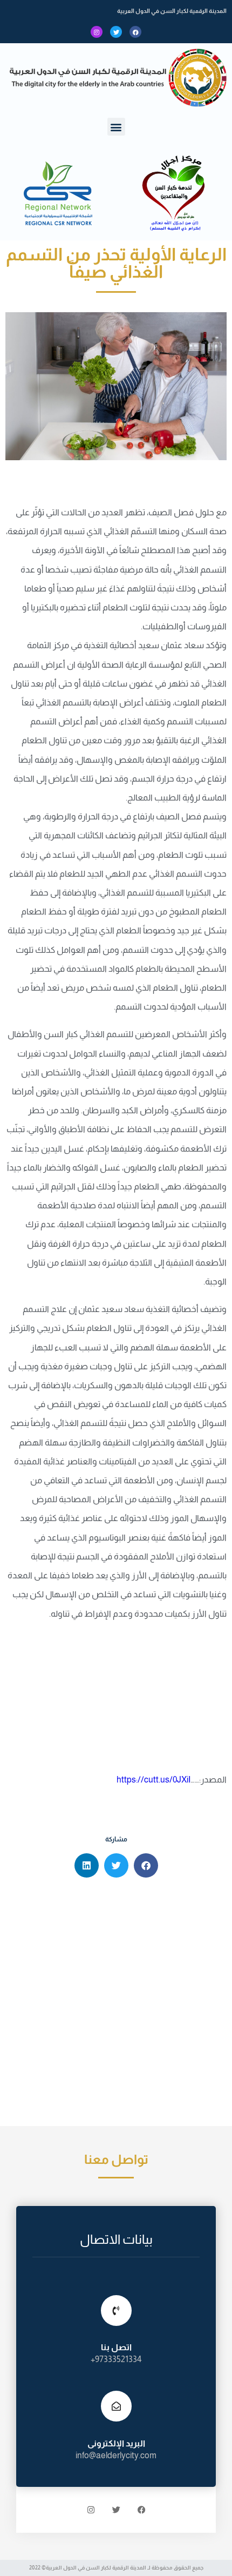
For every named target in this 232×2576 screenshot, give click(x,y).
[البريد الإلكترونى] (116, 2406)
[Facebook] (135, 32)
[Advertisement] (116, 2005)
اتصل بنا (116, 2347)
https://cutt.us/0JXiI (153, 1780)
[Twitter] (116, 32)
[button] (116, 127)
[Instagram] (97, 32)
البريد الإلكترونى (116, 2443)
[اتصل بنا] (116, 2311)
